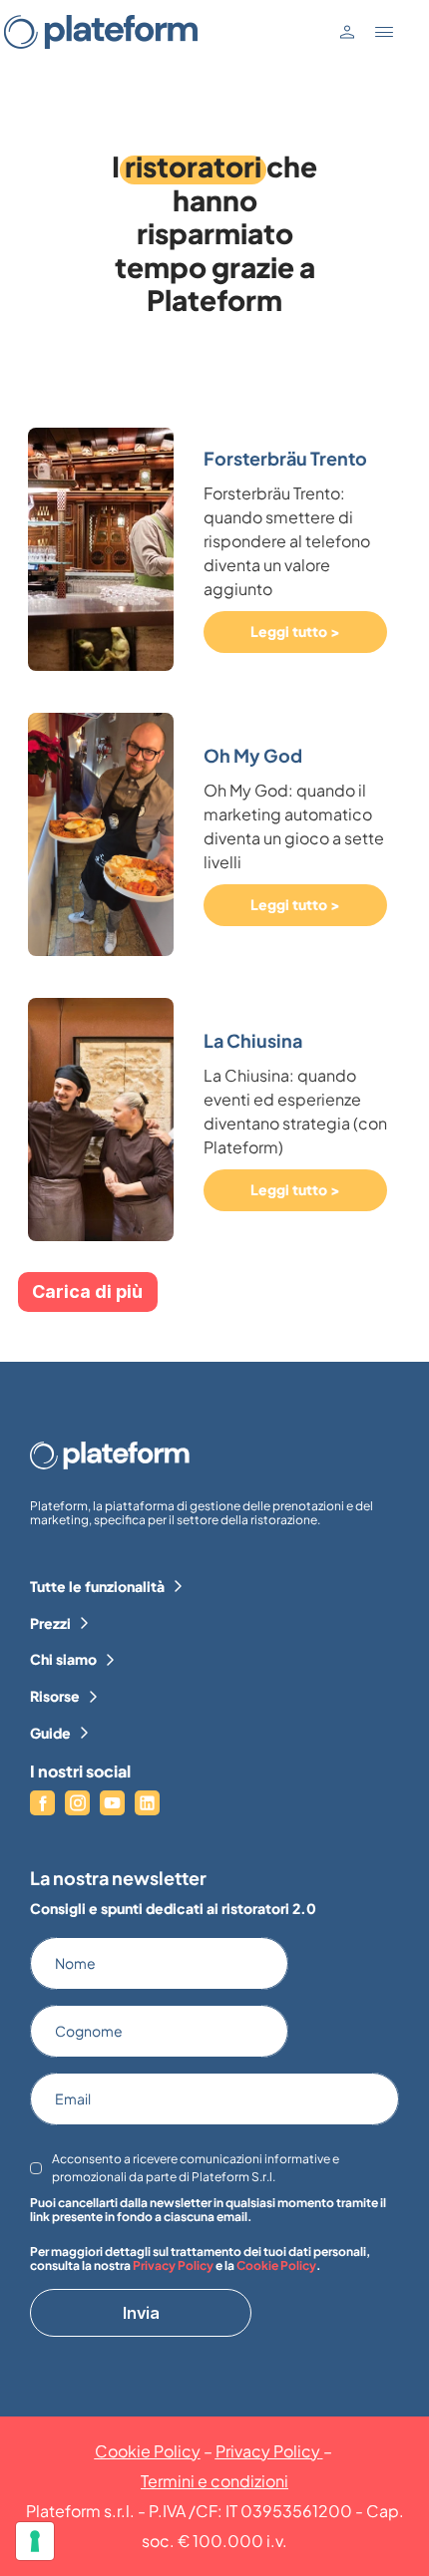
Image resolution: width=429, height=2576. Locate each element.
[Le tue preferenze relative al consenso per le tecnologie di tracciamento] (35, 2541)
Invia (141, 2313)
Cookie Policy (276, 2265)
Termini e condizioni (214, 2481)
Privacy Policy (173, 2265)
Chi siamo (63, 1659)
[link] (290, 549)
